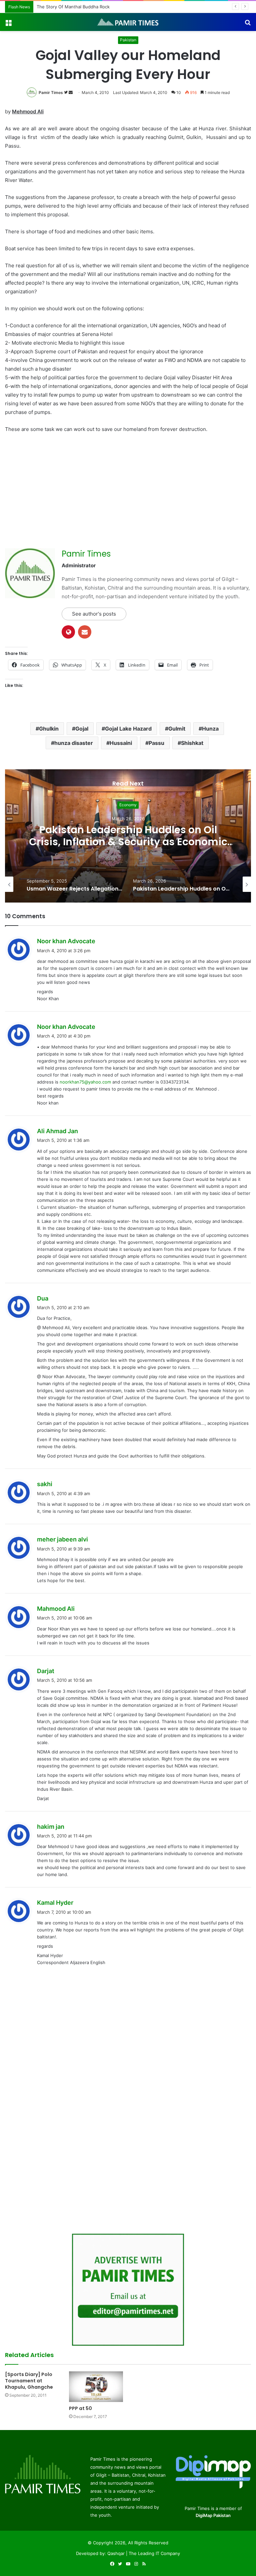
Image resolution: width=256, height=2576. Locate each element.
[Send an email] (71, 92)
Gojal (82, 729)
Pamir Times (51, 92)
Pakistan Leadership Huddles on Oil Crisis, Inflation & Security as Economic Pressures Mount (128, 842)
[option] (128, 836)
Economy (128, 805)
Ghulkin (49, 729)
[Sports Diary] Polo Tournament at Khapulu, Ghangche (29, 2381)
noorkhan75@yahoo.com (85, 1082)
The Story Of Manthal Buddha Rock (73, 7)
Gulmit (177, 729)
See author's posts (94, 614)
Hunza (210, 729)
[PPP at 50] (96, 2387)
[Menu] (8, 24)
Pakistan (128, 40)
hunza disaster (74, 743)
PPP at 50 (80, 2408)
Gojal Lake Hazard (128, 729)
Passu (156, 743)
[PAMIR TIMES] (128, 22)
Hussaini (121, 743)
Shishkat (192, 743)
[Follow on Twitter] (66, 92)
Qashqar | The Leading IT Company (144, 2553)
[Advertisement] (61, 489)
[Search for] (248, 24)
